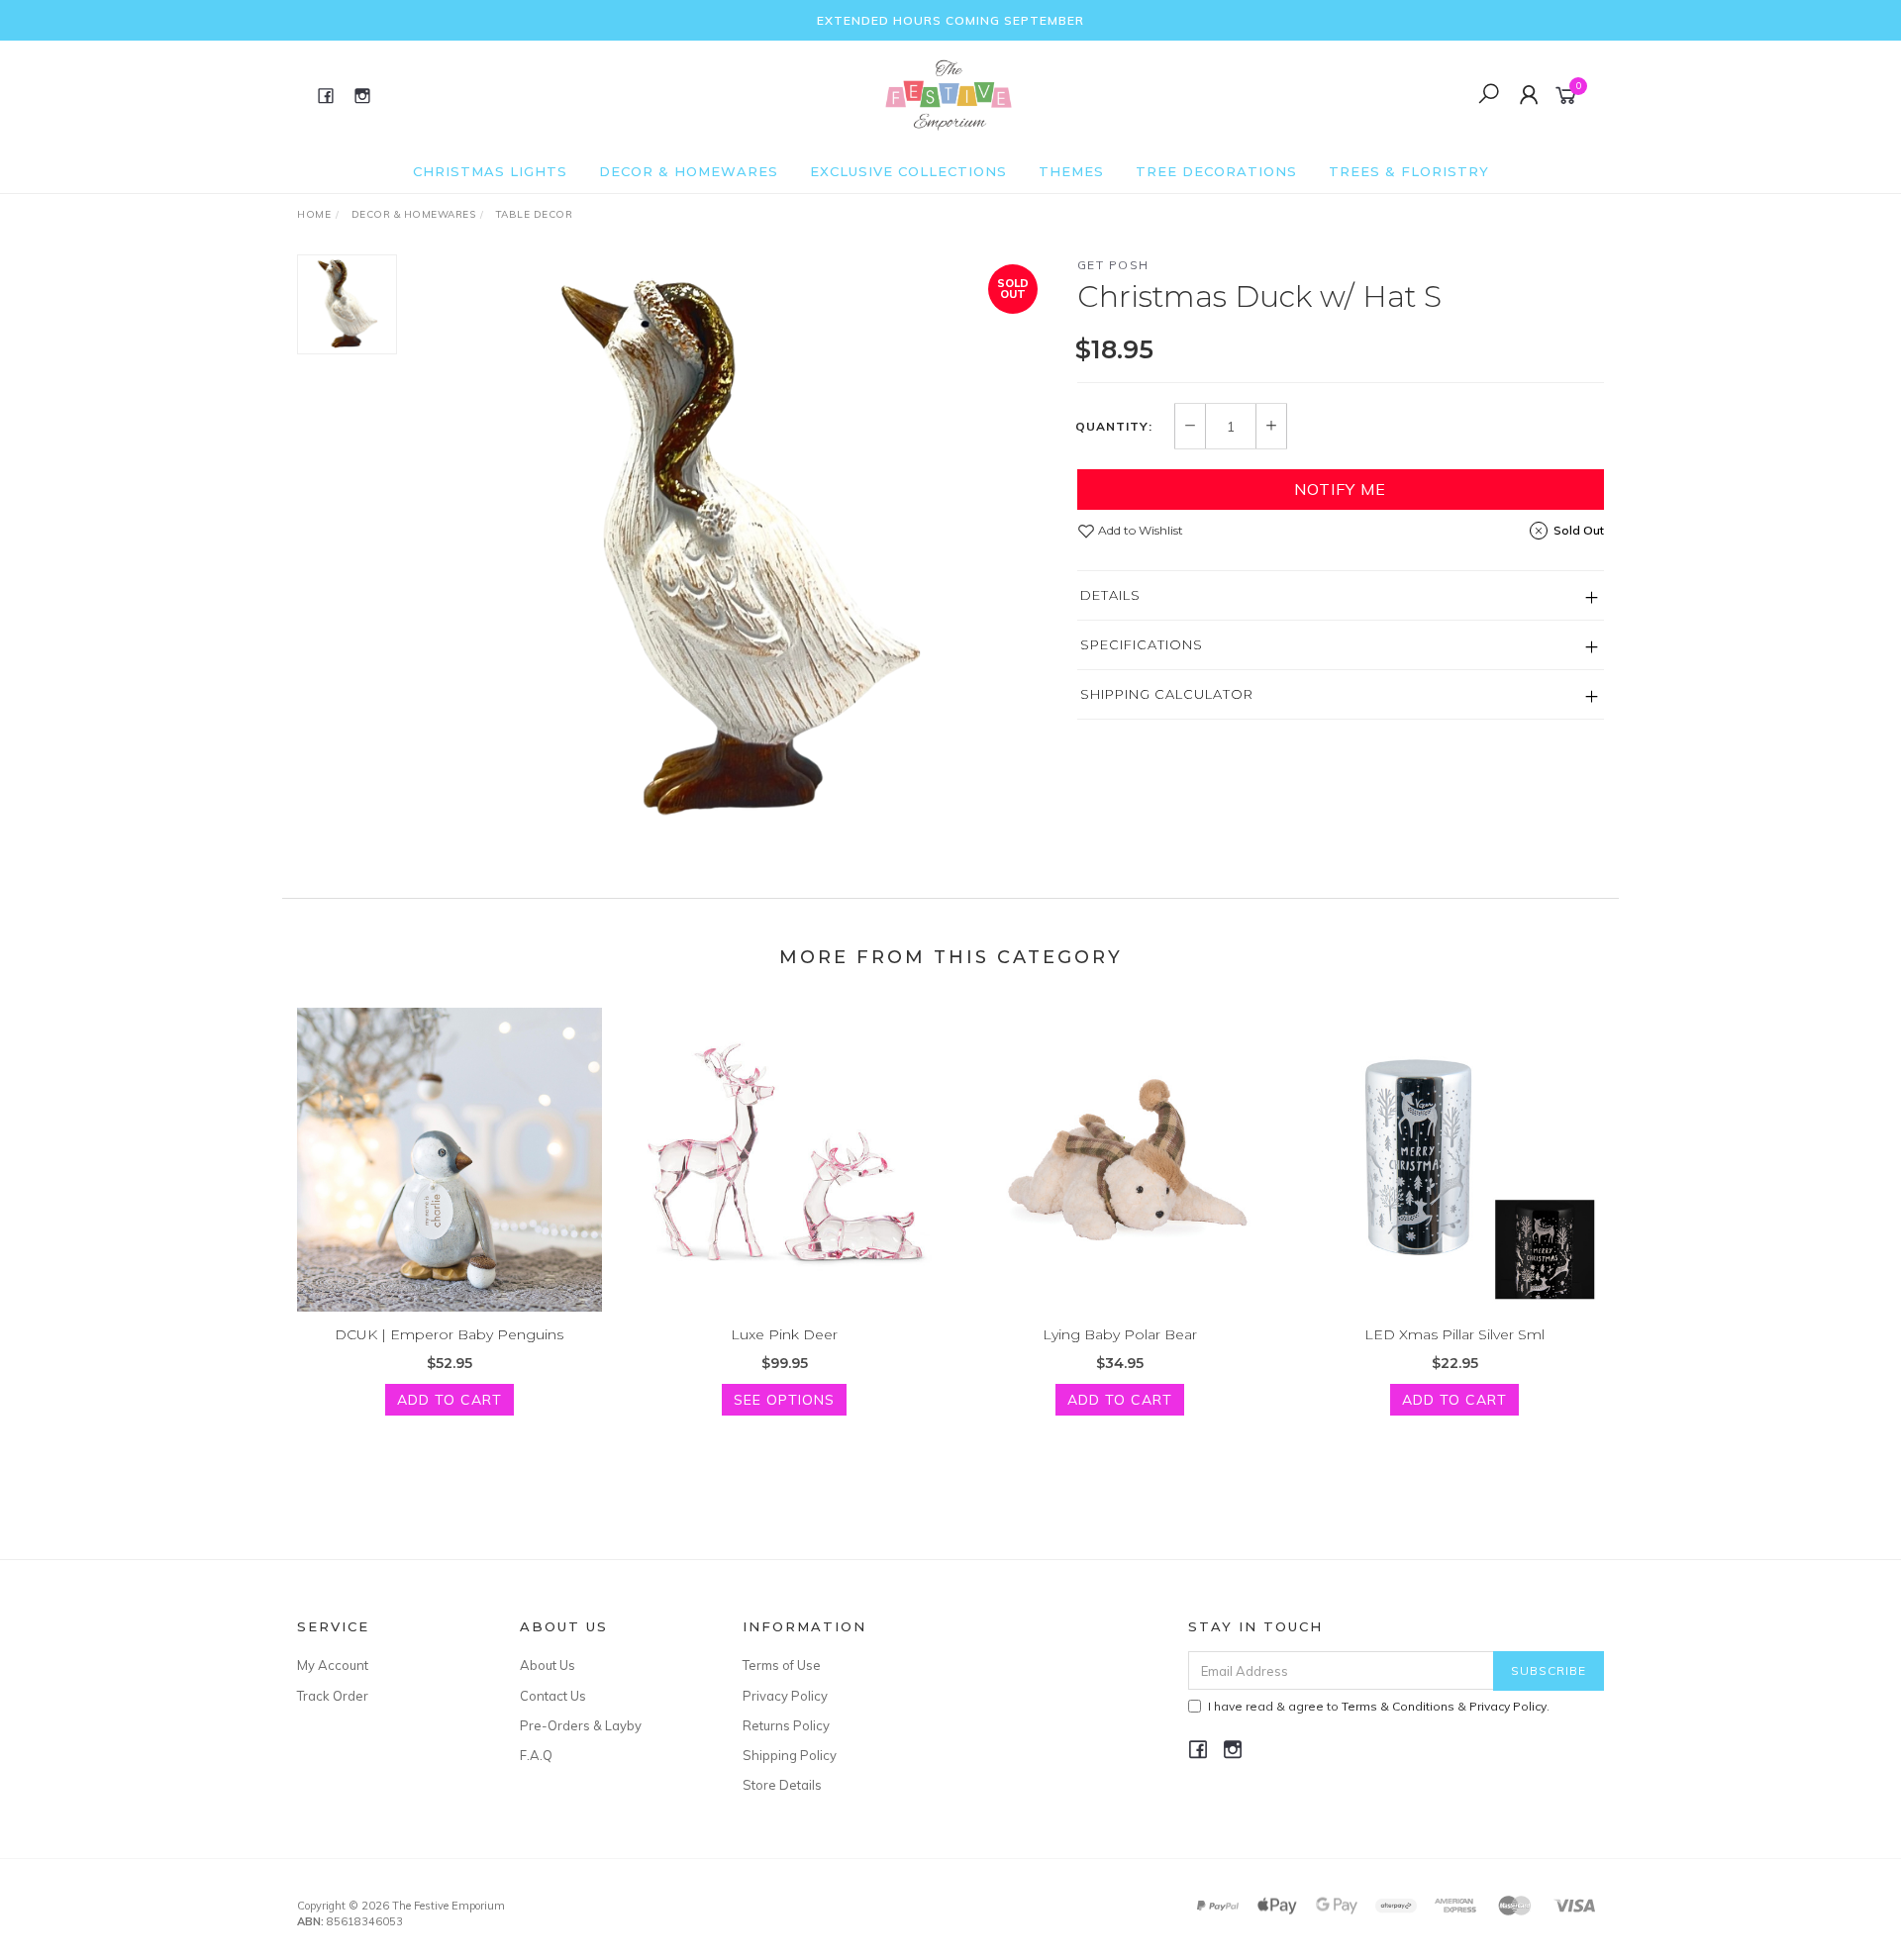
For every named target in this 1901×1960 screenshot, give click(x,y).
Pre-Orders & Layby (581, 1725)
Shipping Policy (790, 1755)
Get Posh (1113, 265)
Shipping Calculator (1167, 694)
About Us (548, 1665)
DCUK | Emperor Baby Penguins (449, 1334)
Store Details (782, 1785)
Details (1110, 595)
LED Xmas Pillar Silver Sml (1454, 1334)
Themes (1071, 171)
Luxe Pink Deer (784, 1334)
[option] (737, 551)
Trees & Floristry (1409, 171)
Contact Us (553, 1696)
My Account (333, 1665)
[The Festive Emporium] (949, 94)
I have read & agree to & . (1379, 1706)
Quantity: (1114, 427)
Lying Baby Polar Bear (1120, 1334)
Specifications (1142, 644)
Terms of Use (782, 1665)
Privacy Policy (785, 1696)
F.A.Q (536, 1755)
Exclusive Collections (908, 171)
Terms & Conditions (1398, 1706)
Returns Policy (786, 1725)
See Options (784, 1400)
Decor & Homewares (689, 171)
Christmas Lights (490, 171)
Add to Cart (450, 1400)
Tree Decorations (1216, 171)
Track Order (333, 1696)
